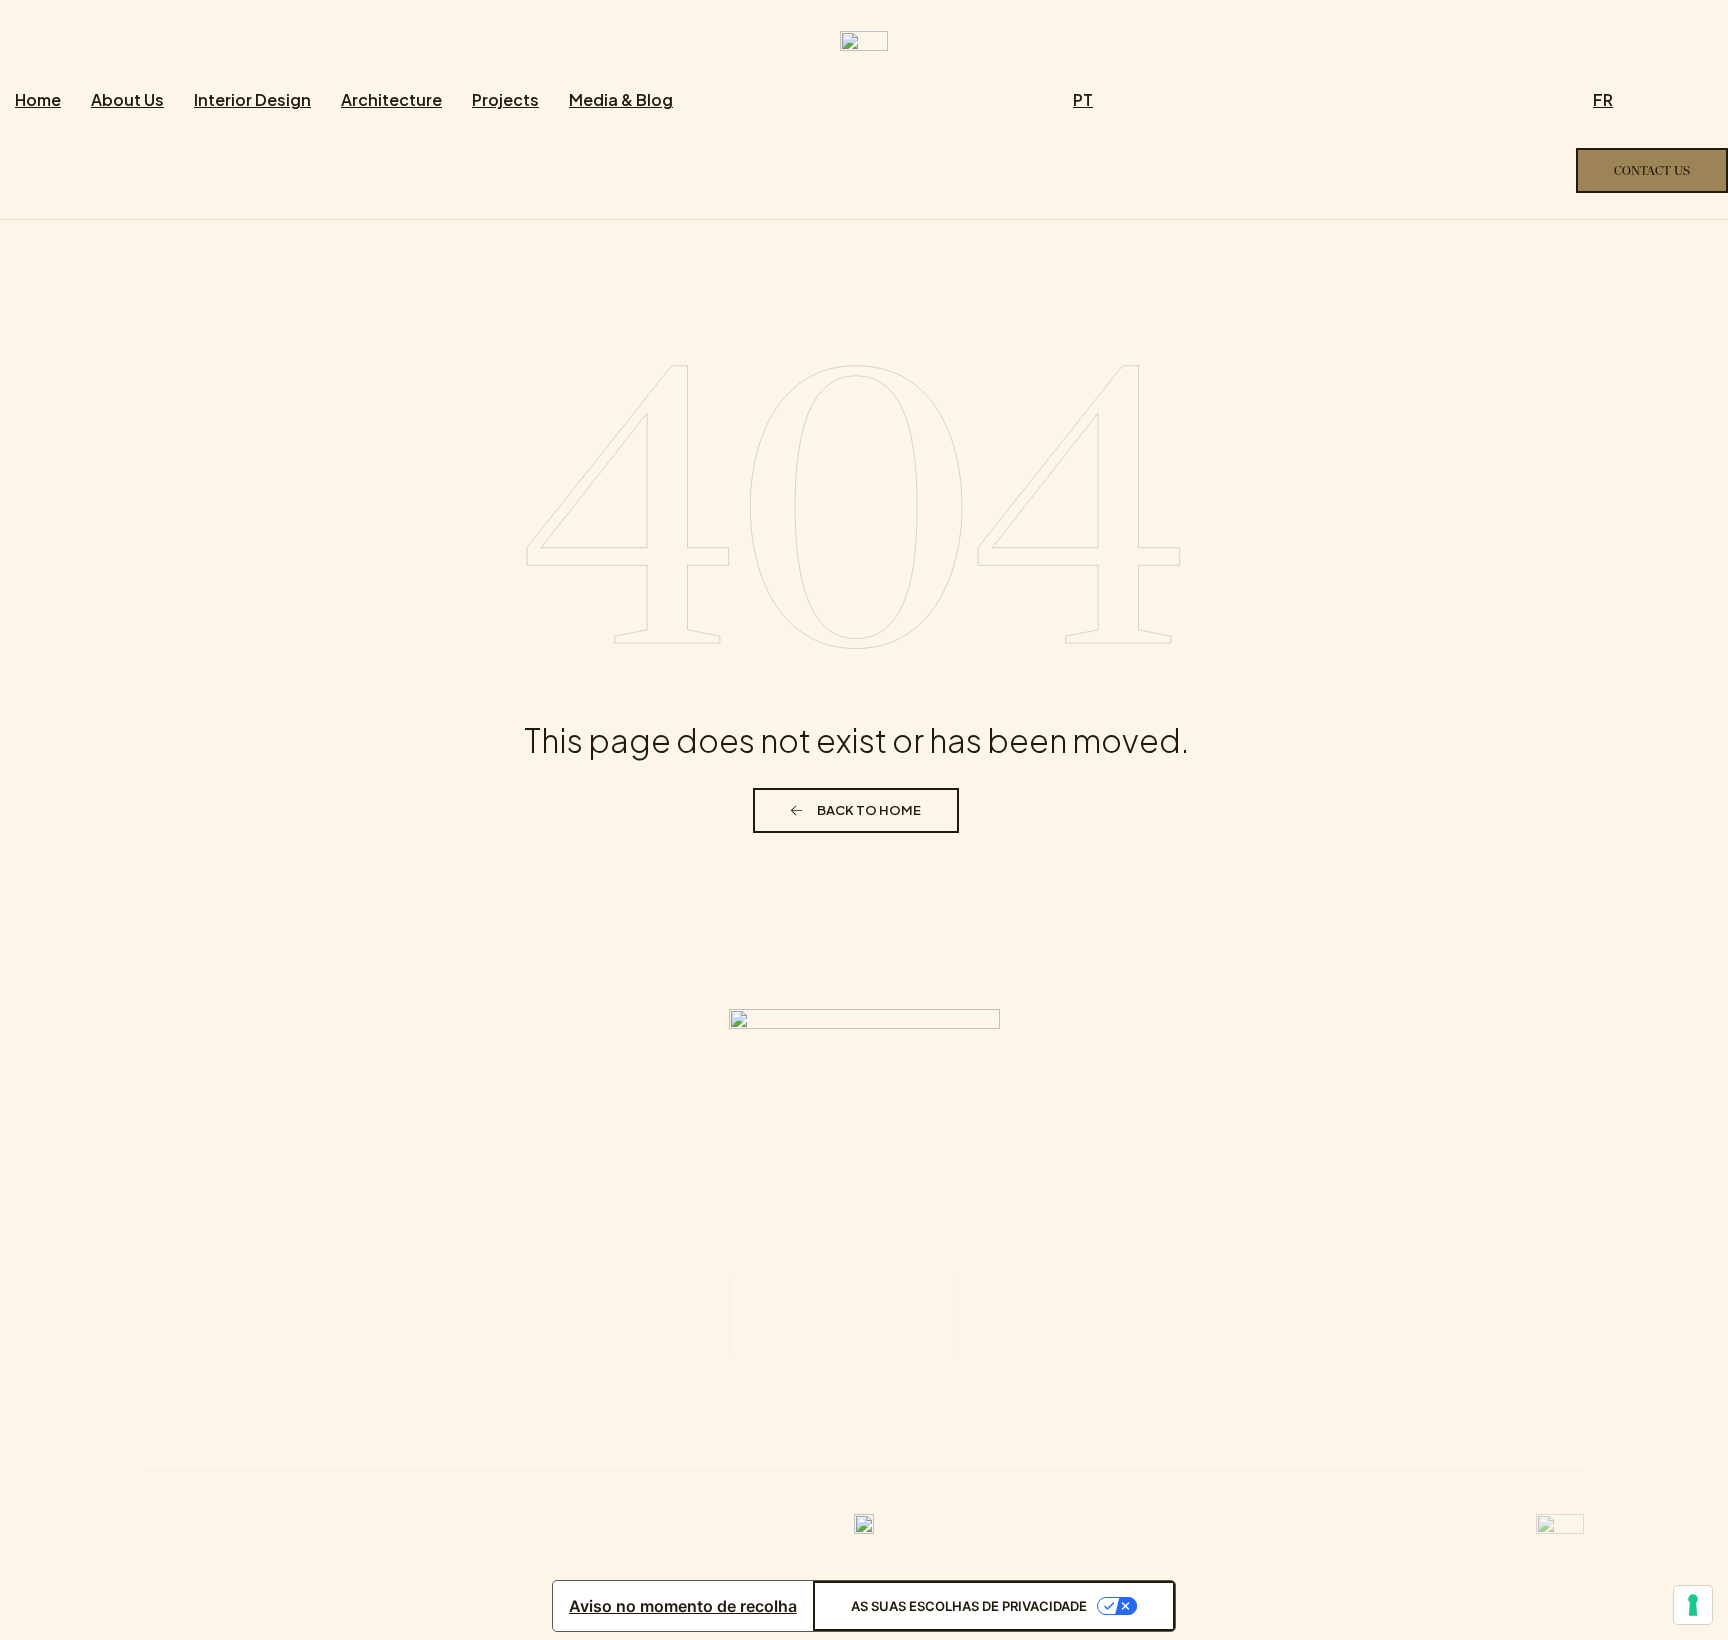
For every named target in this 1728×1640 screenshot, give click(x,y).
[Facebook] (782, 1414)
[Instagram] (837, 1414)
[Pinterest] (892, 1414)
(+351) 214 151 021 (842, 1313)
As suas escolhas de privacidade (969, 1606)
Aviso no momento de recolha (683, 1606)
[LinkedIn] (947, 1414)
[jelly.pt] (1560, 1522)
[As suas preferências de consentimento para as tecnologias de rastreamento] (1693, 1605)
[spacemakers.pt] (864, 39)
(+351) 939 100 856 (1126, 1313)
